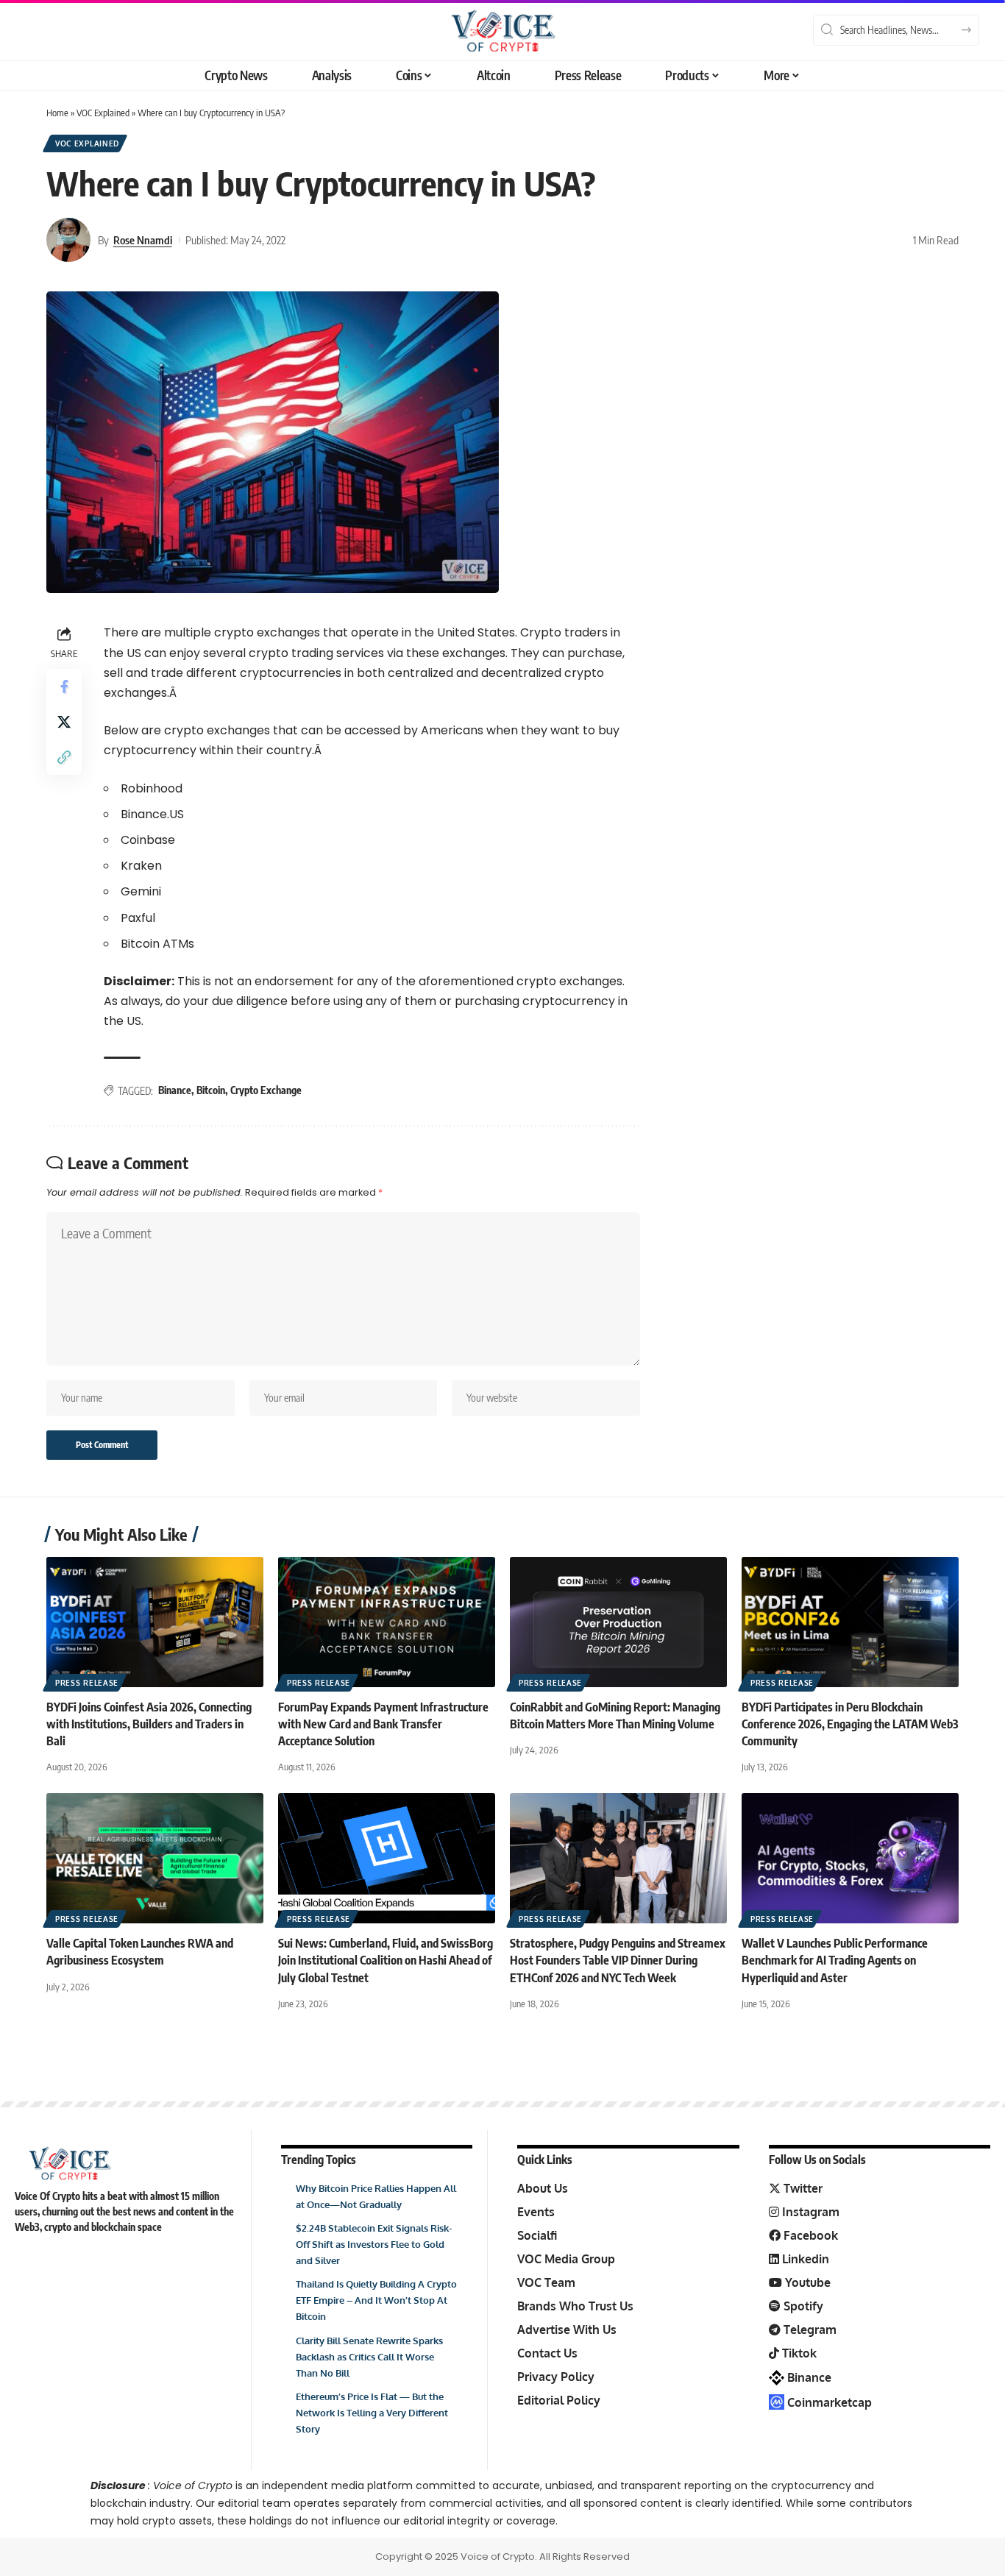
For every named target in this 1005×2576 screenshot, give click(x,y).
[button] (64, 757)
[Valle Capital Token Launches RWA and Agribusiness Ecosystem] (155, 1858)
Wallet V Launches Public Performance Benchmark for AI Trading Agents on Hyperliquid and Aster (835, 1960)
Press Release (87, 1683)
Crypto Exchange (266, 1090)
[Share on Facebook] (64, 686)
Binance (175, 1090)
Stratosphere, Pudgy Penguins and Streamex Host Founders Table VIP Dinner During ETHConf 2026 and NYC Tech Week (618, 1960)
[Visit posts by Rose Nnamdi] (68, 240)
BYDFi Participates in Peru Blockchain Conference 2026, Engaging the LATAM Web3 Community (850, 1724)
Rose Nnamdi (143, 240)
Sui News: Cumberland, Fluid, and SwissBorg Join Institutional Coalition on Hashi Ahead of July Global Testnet (386, 1960)
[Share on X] (64, 722)
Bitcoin (211, 1090)
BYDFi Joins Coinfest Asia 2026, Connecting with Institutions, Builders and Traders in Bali (149, 1724)
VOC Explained (103, 113)
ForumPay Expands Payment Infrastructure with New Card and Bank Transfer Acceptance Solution (383, 1724)
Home (57, 113)
